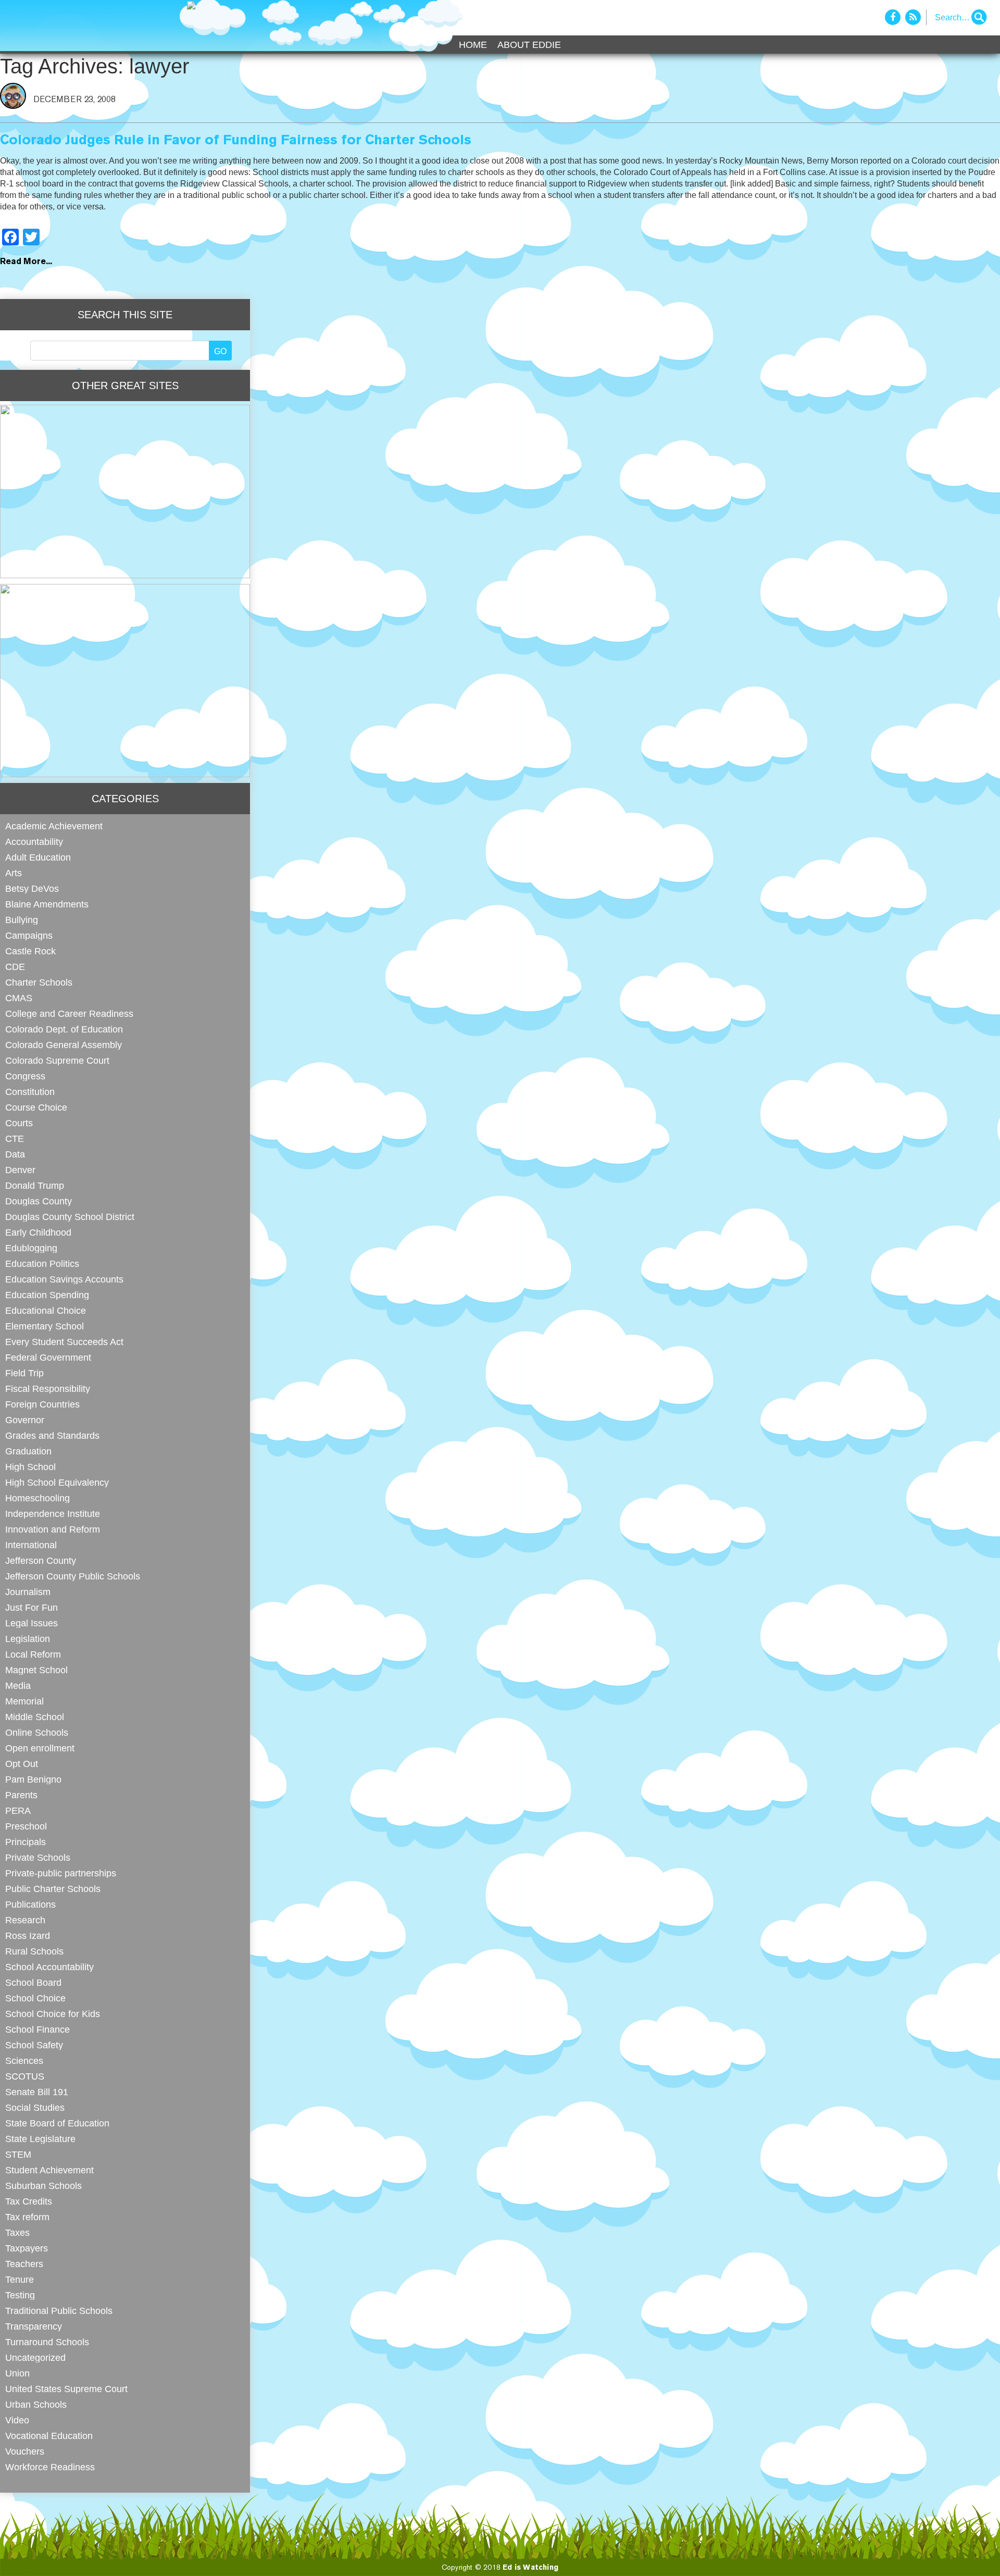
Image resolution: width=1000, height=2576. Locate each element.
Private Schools (38, 1857)
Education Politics (42, 1264)
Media (18, 1685)
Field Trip (24, 1373)
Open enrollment (40, 1748)
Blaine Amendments (47, 904)
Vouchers (25, 2451)
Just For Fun (32, 1607)
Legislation (28, 1639)
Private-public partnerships (61, 1873)
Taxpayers (27, 2248)
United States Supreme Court (66, 2389)
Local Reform (33, 1654)
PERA (18, 1810)
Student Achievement (49, 2170)
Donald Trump (35, 1185)
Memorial (24, 1701)
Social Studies (35, 2107)
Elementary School (45, 1326)
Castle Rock (30, 951)
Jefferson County (41, 1560)
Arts (14, 873)
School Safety (34, 2045)
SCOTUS (25, 2076)
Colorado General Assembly (64, 1045)
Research (25, 1920)
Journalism (28, 1592)
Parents (21, 1795)
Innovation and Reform (53, 1529)
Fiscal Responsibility (48, 1389)
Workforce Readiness (50, 2467)
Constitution (30, 1092)
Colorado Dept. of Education (64, 1029)
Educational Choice (46, 1310)
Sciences (24, 2061)
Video (17, 2420)
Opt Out (22, 1764)
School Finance (37, 2029)
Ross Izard (28, 1936)
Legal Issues (32, 1623)
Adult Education (38, 857)
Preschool (26, 1826)
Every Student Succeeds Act (64, 1342)
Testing (20, 2295)
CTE (15, 1138)
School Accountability (49, 1967)
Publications (30, 1904)
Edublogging (31, 1248)
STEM (18, 2154)
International (31, 1545)
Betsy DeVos (32, 888)
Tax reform (27, 2217)
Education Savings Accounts (64, 1279)
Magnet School (36, 1670)
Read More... (26, 262)
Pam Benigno (33, 1779)
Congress (25, 1076)
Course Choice (36, 1107)
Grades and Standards (52, 1435)
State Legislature (40, 2139)
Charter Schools (39, 982)
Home (473, 45)
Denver (20, 1170)
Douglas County (39, 1201)
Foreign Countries (42, 1404)
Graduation (28, 1451)
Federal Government (48, 1357)
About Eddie (529, 45)
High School (30, 1467)
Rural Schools (34, 1951)
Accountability (34, 842)
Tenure (20, 2279)
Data (15, 1154)
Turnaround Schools (47, 2342)
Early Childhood (38, 1232)
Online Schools (37, 1732)
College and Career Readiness (69, 1013)
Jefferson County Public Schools (73, 1576)
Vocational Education (49, 2436)
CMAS (19, 998)
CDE (15, 967)
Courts (19, 1123)
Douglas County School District (70, 1217)
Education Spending (47, 1295)
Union (17, 2373)
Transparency (34, 2326)
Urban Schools (36, 2404)
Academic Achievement (54, 826)
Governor (25, 1420)
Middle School (35, 1717)
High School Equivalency (57, 1482)
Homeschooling (37, 1498)
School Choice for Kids (53, 2014)
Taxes (17, 2232)
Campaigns (29, 935)
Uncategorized (35, 2357)
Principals (26, 1842)
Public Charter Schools (53, 1889)
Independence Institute (53, 1514)
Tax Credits (29, 2201)
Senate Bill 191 (37, 2092)
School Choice (35, 1998)
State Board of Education (57, 2123)
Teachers (24, 2264)
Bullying (22, 920)
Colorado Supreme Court (57, 1060)
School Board (33, 1982)
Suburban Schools (43, 2186)
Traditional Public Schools (59, 2311)
